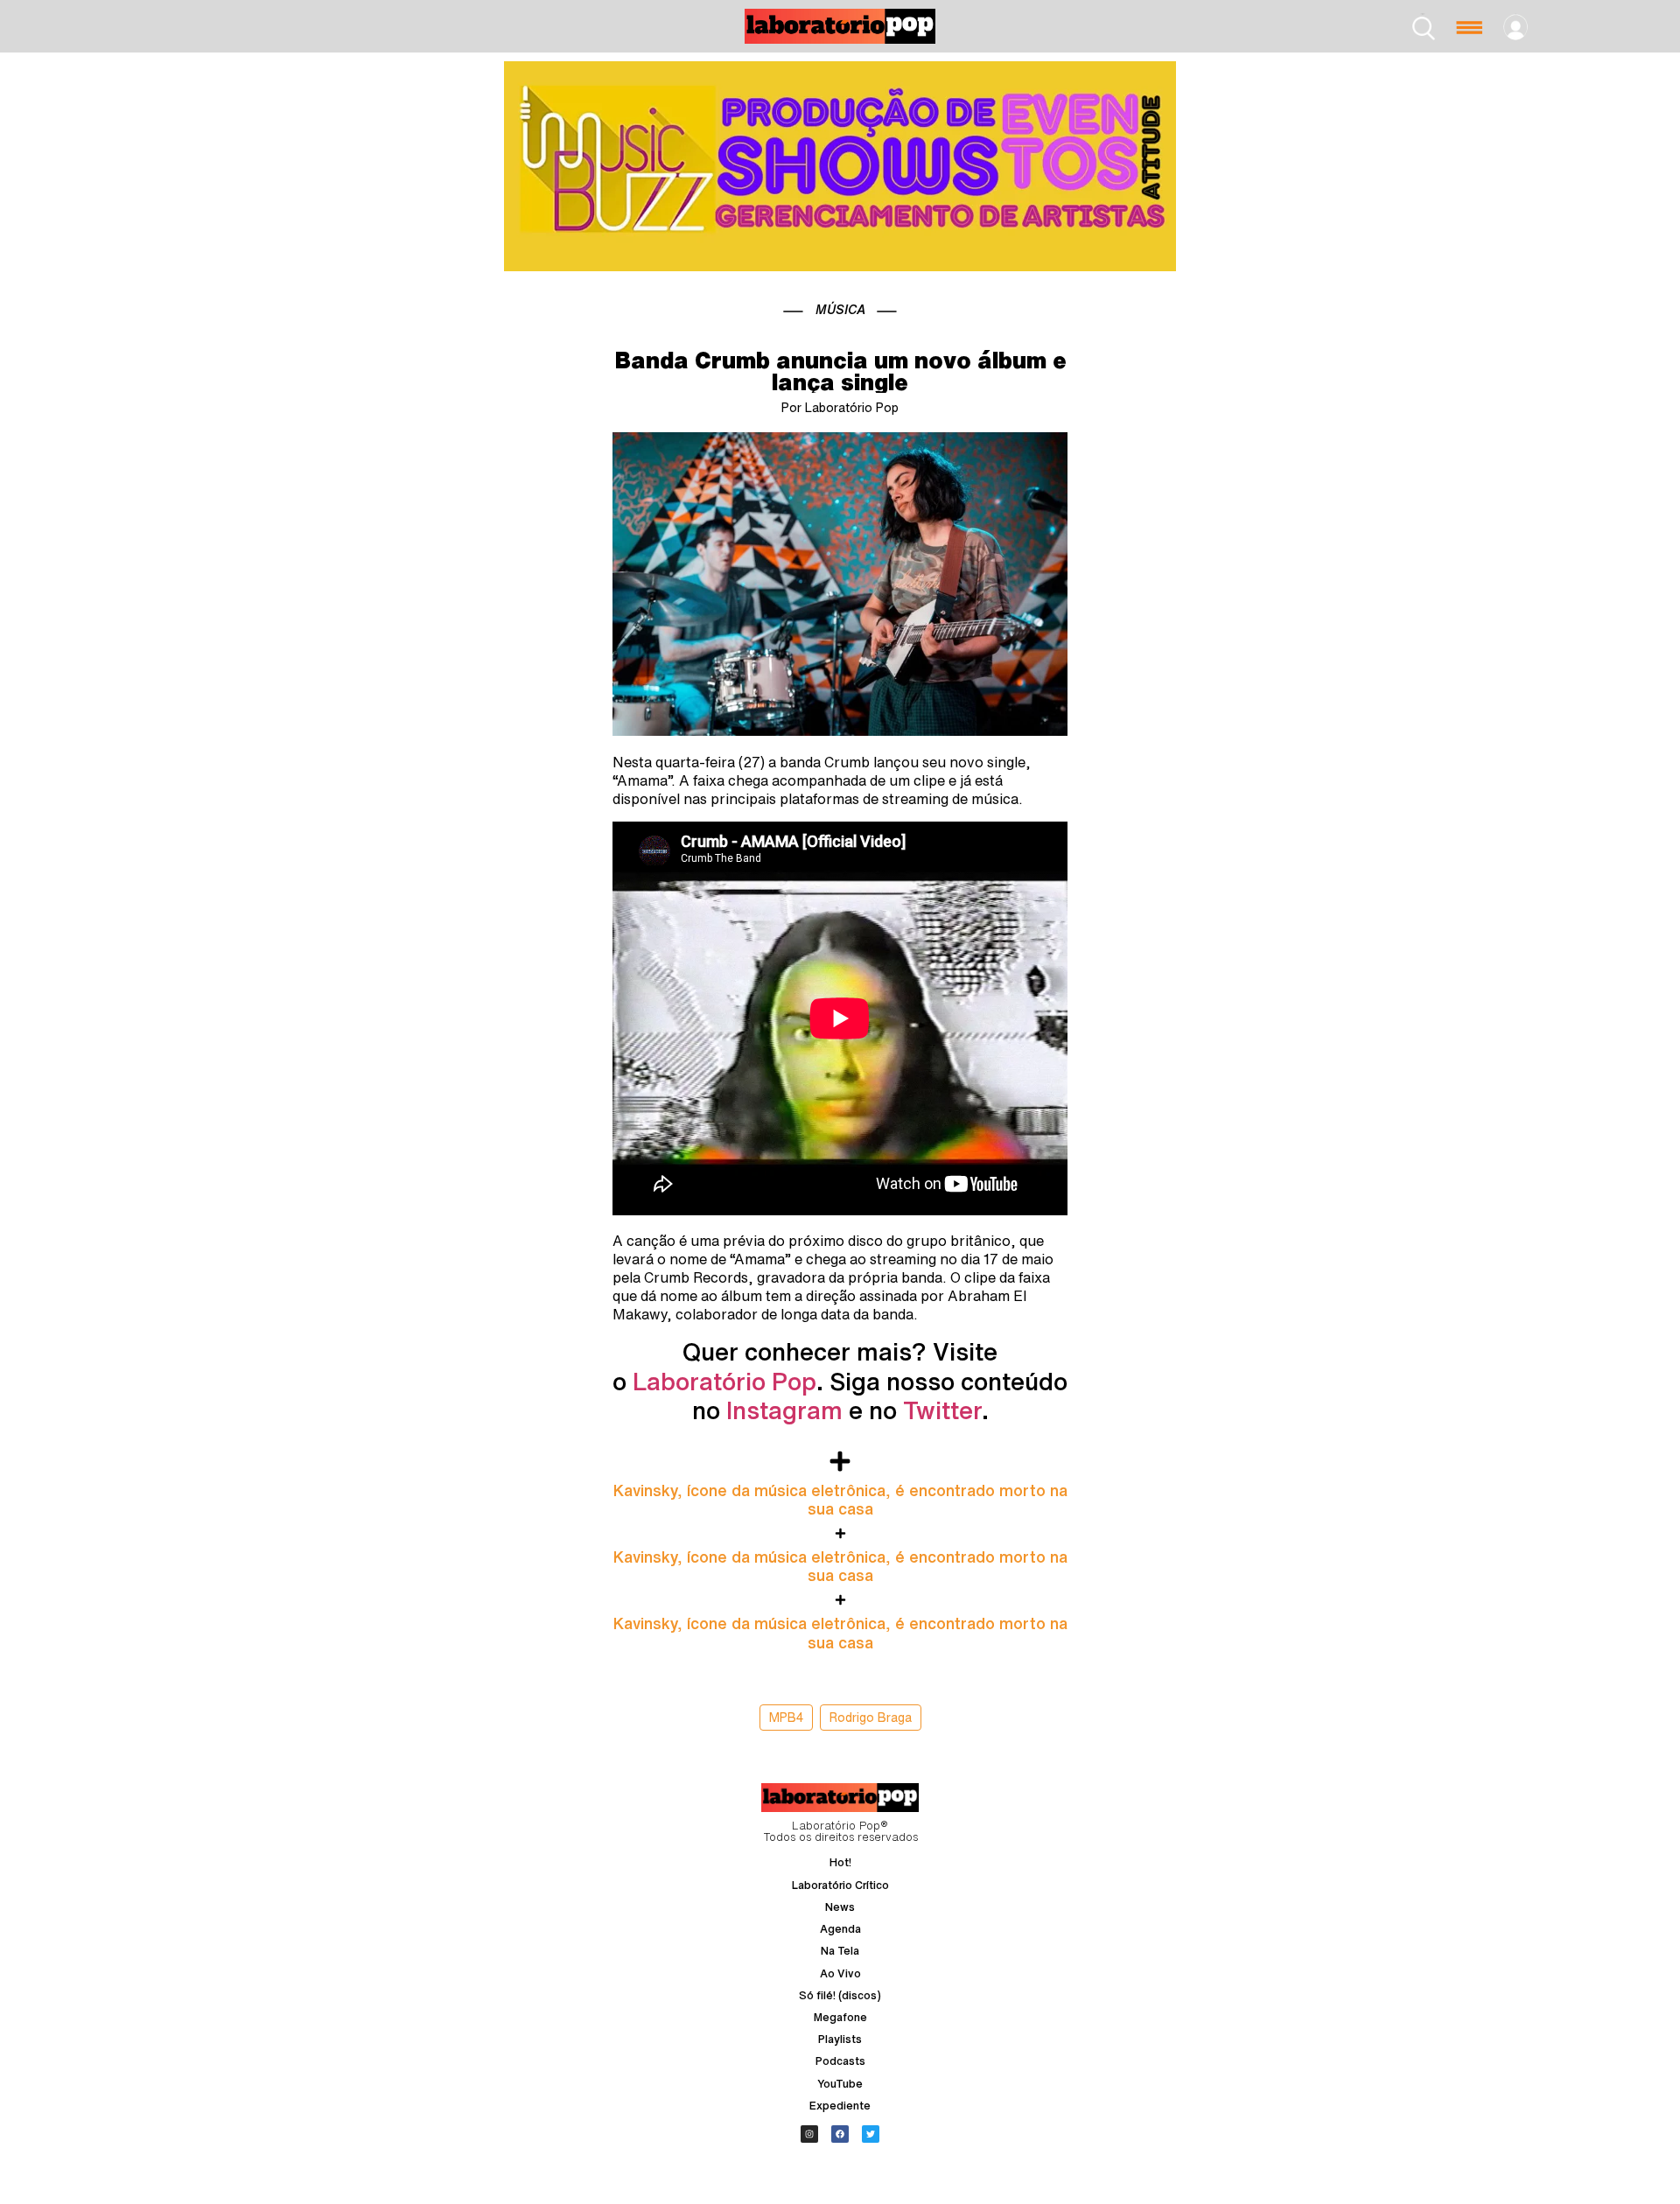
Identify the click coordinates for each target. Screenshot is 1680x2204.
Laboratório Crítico (840, 1885)
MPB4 (786, 1718)
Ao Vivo (840, 1973)
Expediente (840, 2106)
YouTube (840, 2084)
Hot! (840, 1862)
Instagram (784, 1410)
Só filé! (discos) (840, 1995)
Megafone (840, 2017)
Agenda (840, 1929)
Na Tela (840, 1951)
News (840, 1907)
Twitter (942, 1410)
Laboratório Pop (724, 1381)
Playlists (840, 2039)
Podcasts (840, 2061)
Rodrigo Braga (871, 1718)
